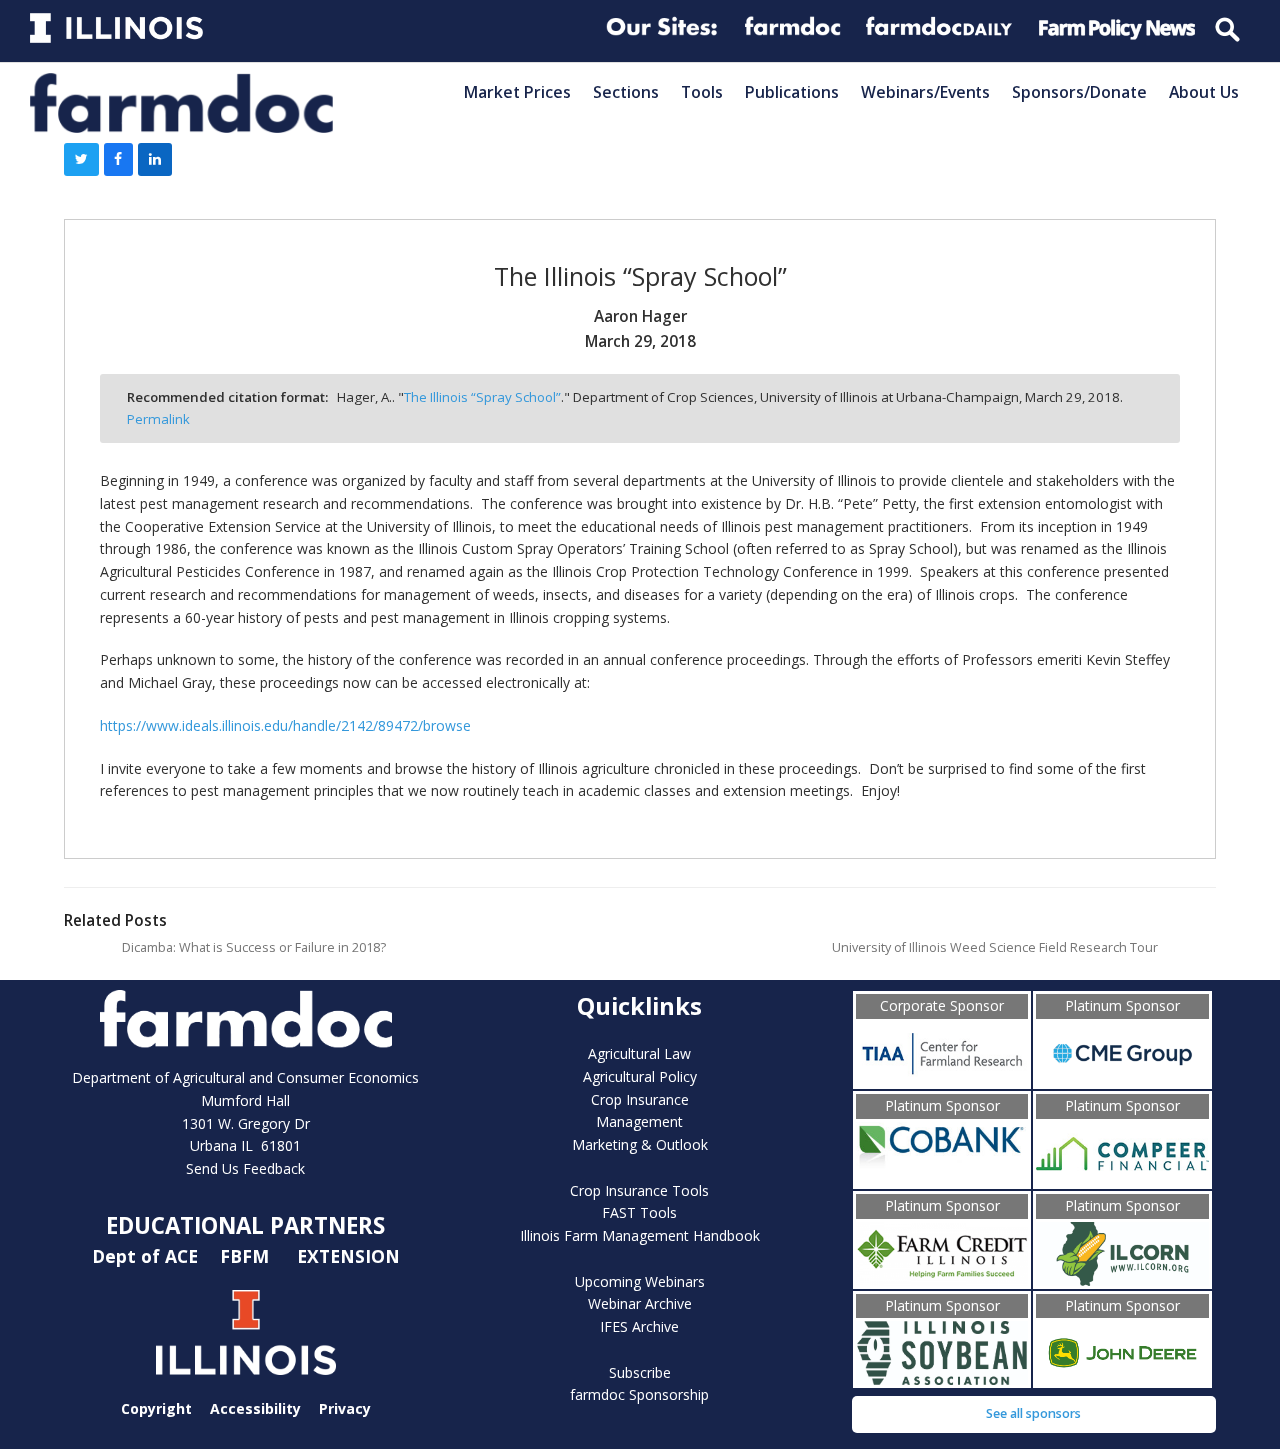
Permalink (158, 419)
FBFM (247, 1256)
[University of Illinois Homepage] (246, 1332)
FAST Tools (639, 1212)
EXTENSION (348, 1256)
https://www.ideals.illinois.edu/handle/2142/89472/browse (285, 725)
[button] (81, 160)
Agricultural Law (639, 1053)
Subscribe (640, 1372)
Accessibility (255, 1408)
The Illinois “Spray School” (482, 397)
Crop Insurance (640, 1099)
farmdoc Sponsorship (639, 1394)
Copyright (156, 1408)
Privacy (345, 1408)
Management (639, 1121)
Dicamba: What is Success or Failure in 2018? (254, 947)
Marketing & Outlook (640, 1144)
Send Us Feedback (245, 1168)
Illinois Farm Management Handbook (640, 1235)
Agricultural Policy (640, 1076)
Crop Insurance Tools (639, 1190)
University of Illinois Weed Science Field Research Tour (995, 947)
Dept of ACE (147, 1256)
